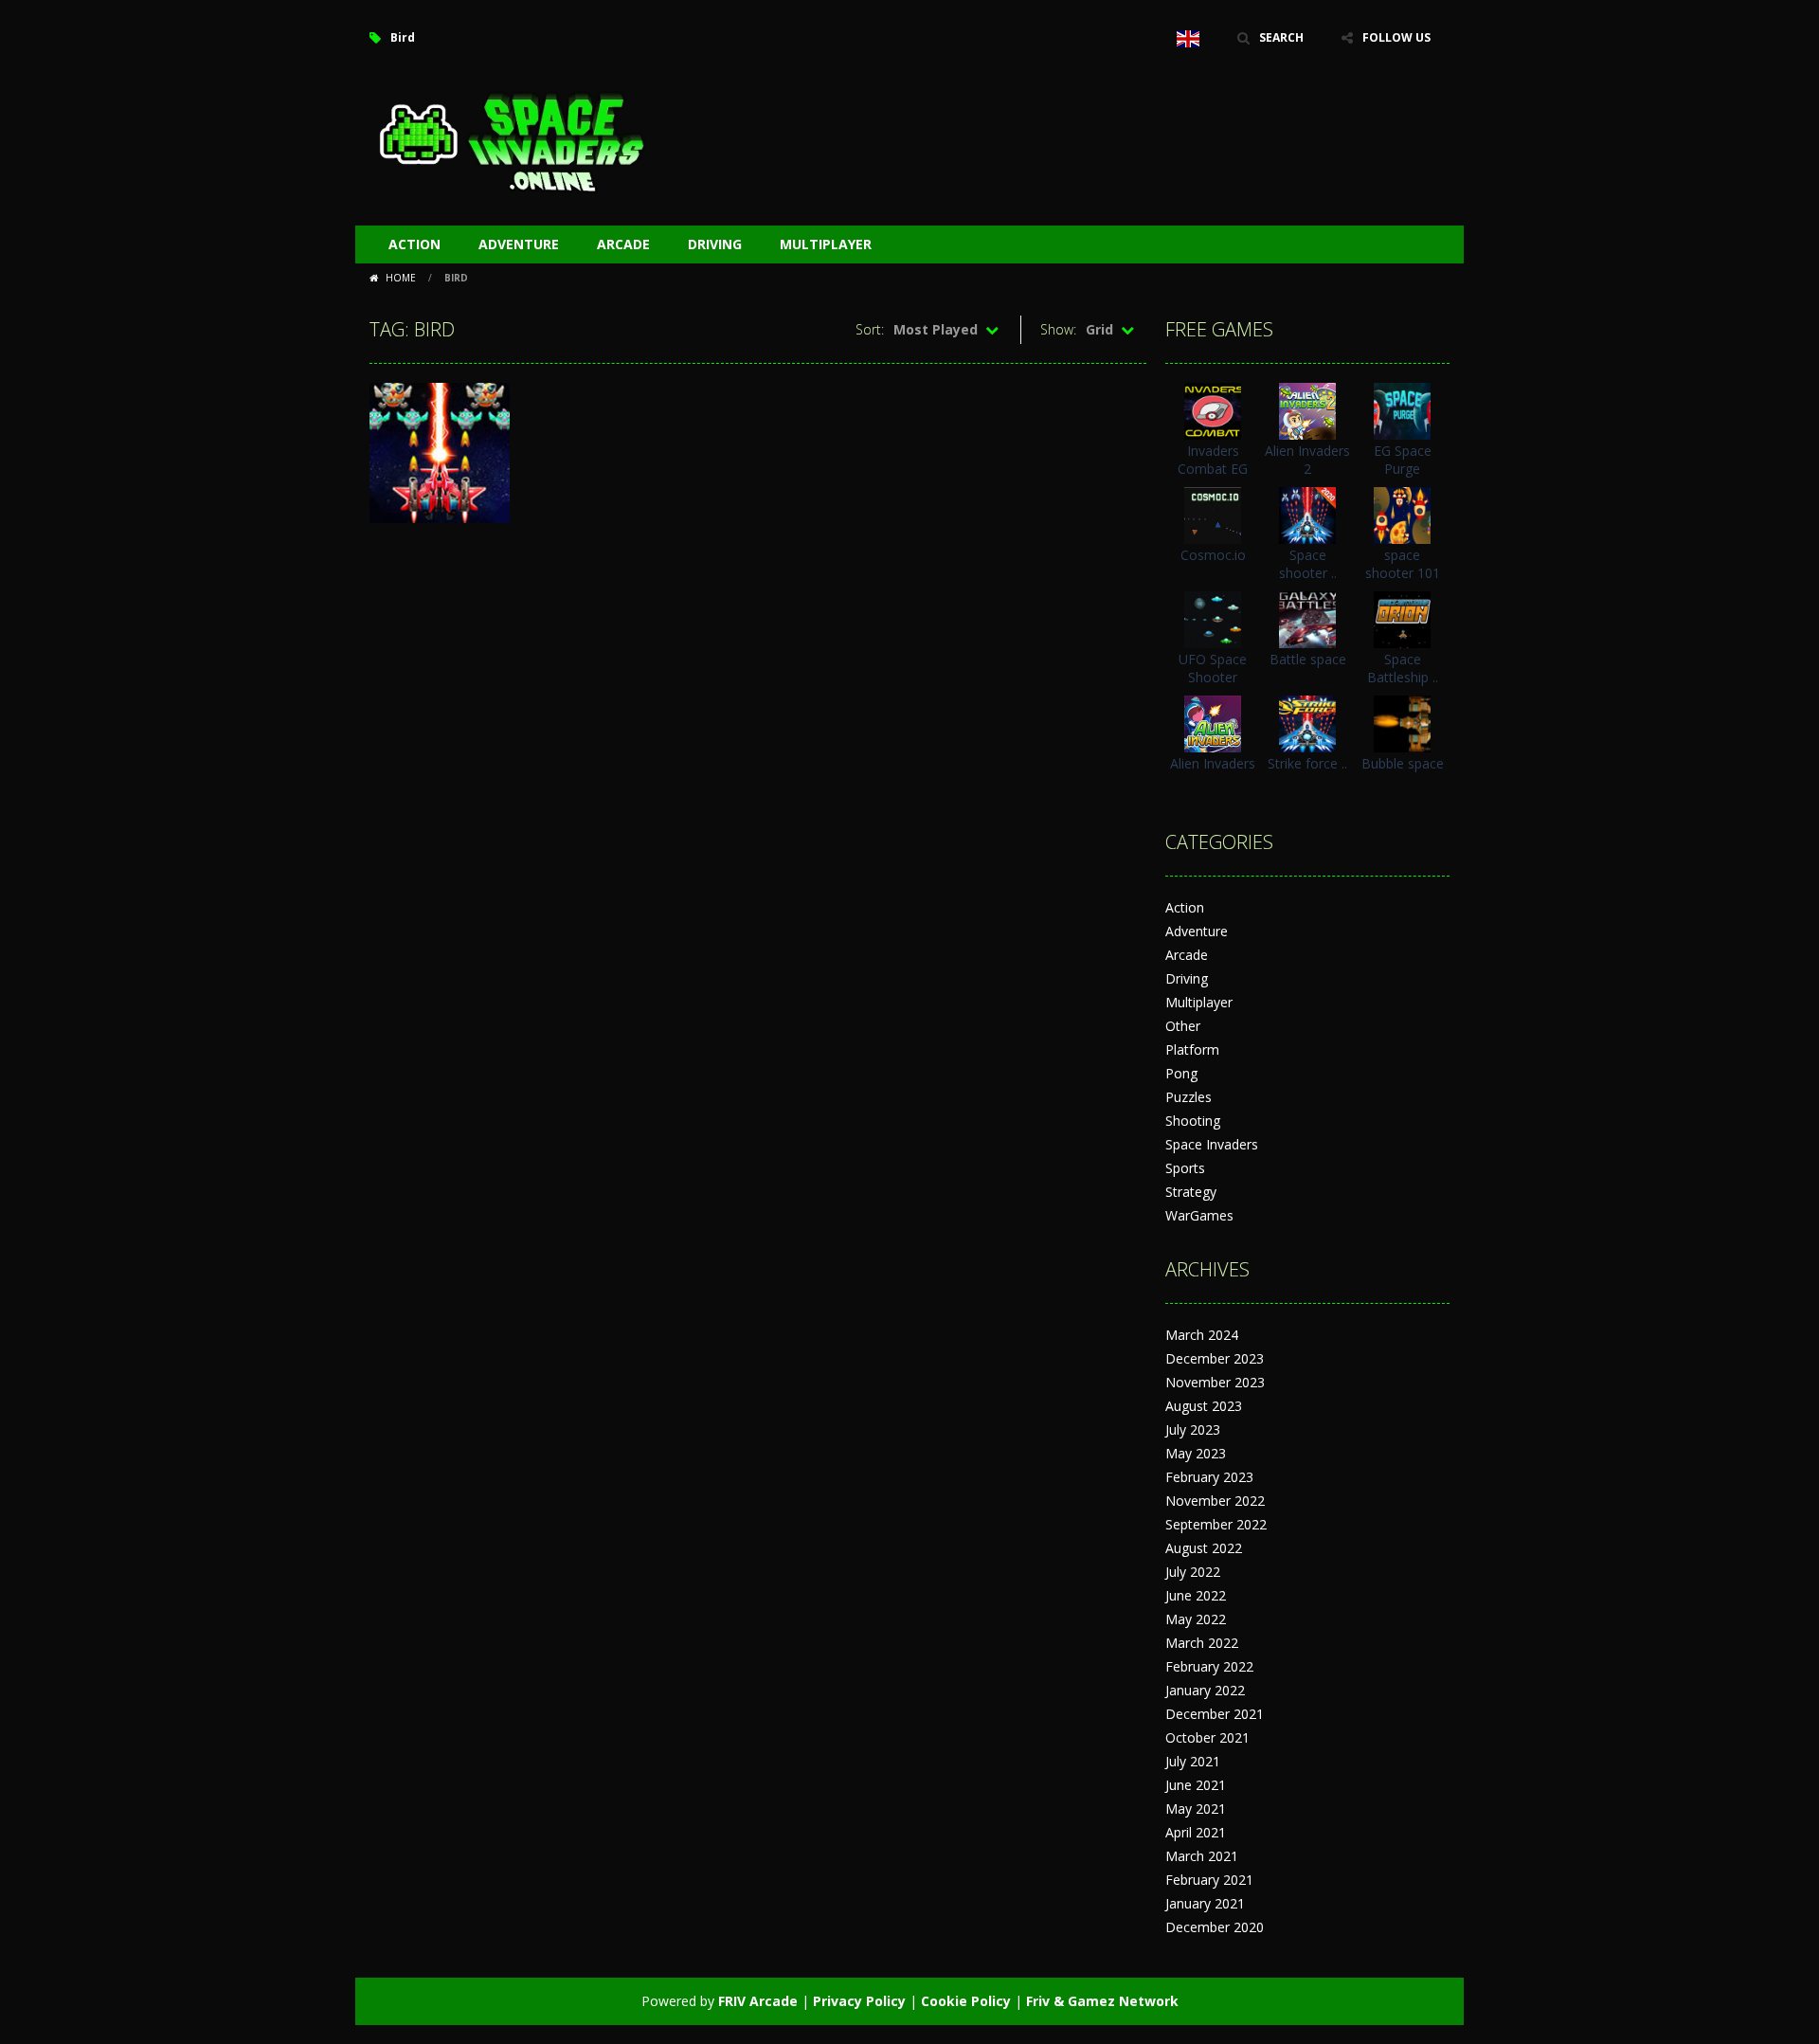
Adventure (519, 244)
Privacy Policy (859, 2001)
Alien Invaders (1213, 763)
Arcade (623, 244)
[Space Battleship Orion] (1402, 618)
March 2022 (1202, 1643)
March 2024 (1202, 1335)
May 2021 (1196, 1809)
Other (1183, 1026)
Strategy (1191, 1192)
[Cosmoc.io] (1213, 514)
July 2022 (1193, 1572)
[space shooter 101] (1402, 514)
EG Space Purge (1403, 460)
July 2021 (1193, 1761)
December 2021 (1215, 1714)
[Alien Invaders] (1213, 723)
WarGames (1199, 1215)
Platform (1192, 1049)
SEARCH (1281, 37)
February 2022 (1209, 1666)
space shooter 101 (1403, 564)
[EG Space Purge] (1402, 410)
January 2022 (1205, 1690)
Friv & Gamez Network (1102, 2001)
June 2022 (1196, 1595)
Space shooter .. (1308, 564)
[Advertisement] (1105, 114)
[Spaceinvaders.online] (512, 140)
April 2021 (1196, 1832)
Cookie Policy (966, 2001)
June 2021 (1196, 1785)
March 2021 (1202, 1856)
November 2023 (1215, 1382)
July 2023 (1193, 1429)
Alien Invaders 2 (1307, 460)
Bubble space (1403, 763)
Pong (1181, 1073)
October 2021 (1207, 1737)
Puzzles (1189, 1097)
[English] (1188, 38)
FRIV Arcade (758, 2001)
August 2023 (1204, 1406)
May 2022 (1196, 1619)
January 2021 (1205, 1903)
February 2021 (1209, 1880)
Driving (715, 244)
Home (401, 278)
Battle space (1308, 659)
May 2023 (1196, 1453)
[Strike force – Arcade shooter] (1307, 723)
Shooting (1193, 1121)
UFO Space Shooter (1213, 668)
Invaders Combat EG (1213, 460)
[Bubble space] (1402, 723)
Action (414, 244)
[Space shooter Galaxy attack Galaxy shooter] (1307, 514)
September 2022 (1216, 1524)
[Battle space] (1307, 618)
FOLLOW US (1396, 37)
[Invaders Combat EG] (1213, 410)
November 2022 (1215, 1501)
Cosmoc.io (1213, 555)
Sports (1185, 1168)
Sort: (870, 329)
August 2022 (1204, 1548)
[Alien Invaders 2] (1307, 410)
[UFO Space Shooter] (1213, 618)
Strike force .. (1307, 763)
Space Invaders (1212, 1144)
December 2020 (1215, 1927)
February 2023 (1209, 1477)
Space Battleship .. (1403, 668)
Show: (1058, 329)
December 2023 (1215, 1358)
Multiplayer (826, 244)
